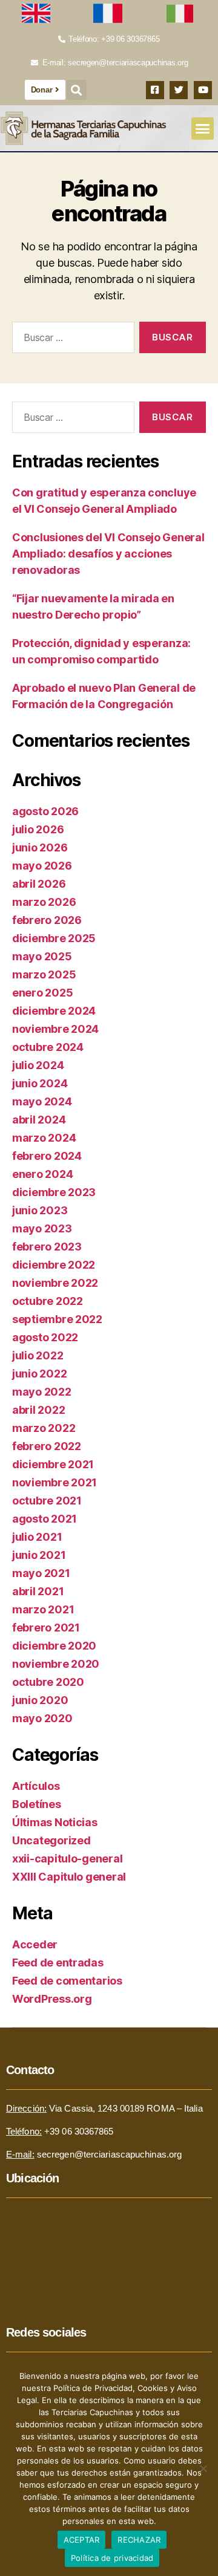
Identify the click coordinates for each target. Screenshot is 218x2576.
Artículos (36, 1786)
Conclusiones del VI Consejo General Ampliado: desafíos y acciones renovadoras (108, 554)
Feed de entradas (58, 1963)
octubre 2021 (47, 1501)
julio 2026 (38, 829)
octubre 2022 (48, 1301)
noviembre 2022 (55, 1283)
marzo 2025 (44, 974)
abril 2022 (38, 1410)
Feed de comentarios (67, 1981)
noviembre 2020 (56, 1664)
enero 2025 (42, 993)
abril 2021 (38, 1591)
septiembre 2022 (57, 1319)
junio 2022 (39, 1374)
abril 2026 (39, 884)
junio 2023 (40, 1210)
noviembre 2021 (54, 1482)
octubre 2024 (48, 1047)
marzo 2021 (43, 1609)
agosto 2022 (45, 1337)
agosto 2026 (45, 811)
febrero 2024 (47, 1156)
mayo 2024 (42, 1101)
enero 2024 (42, 1174)
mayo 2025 (42, 956)
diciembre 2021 (53, 1464)
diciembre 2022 (54, 1265)
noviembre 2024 (55, 1029)
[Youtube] (203, 90)
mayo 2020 (42, 1718)
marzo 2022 (44, 1428)
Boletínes (37, 1804)
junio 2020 (40, 1700)
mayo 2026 (42, 866)
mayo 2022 (42, 1392)
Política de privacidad (112, 2558)
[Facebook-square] (155, 90)
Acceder (35, 1944)
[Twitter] (179, 90)
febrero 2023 (47, 1247)
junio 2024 (40, 1083)
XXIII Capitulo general (69, 1877)
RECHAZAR (139, 2540)
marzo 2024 (44, 1138)
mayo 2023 (42, 1228)
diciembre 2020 (54, 1646)
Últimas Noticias (55, 1822)
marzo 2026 (44, 902)
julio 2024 (38, 1065)
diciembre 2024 (54, 1011)
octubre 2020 (48, 1682)
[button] (77, 90)
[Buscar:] (71, 340)
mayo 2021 (41, 1573)
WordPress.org (52, 1999)
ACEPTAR (82, 2540)
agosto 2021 (45, 1519)
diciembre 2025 (54, 938)
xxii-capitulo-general (67, 1859)
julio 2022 (38, 1355)
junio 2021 (39, 1555)
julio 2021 (37, 1537)
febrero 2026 (47, 920)
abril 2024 (39, 1120)
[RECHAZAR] (203, 2468)
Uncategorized (51, 1840)
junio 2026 (40, 847)
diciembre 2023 (54, 1192)
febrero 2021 (46, 1628)
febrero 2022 (47, 1446)
